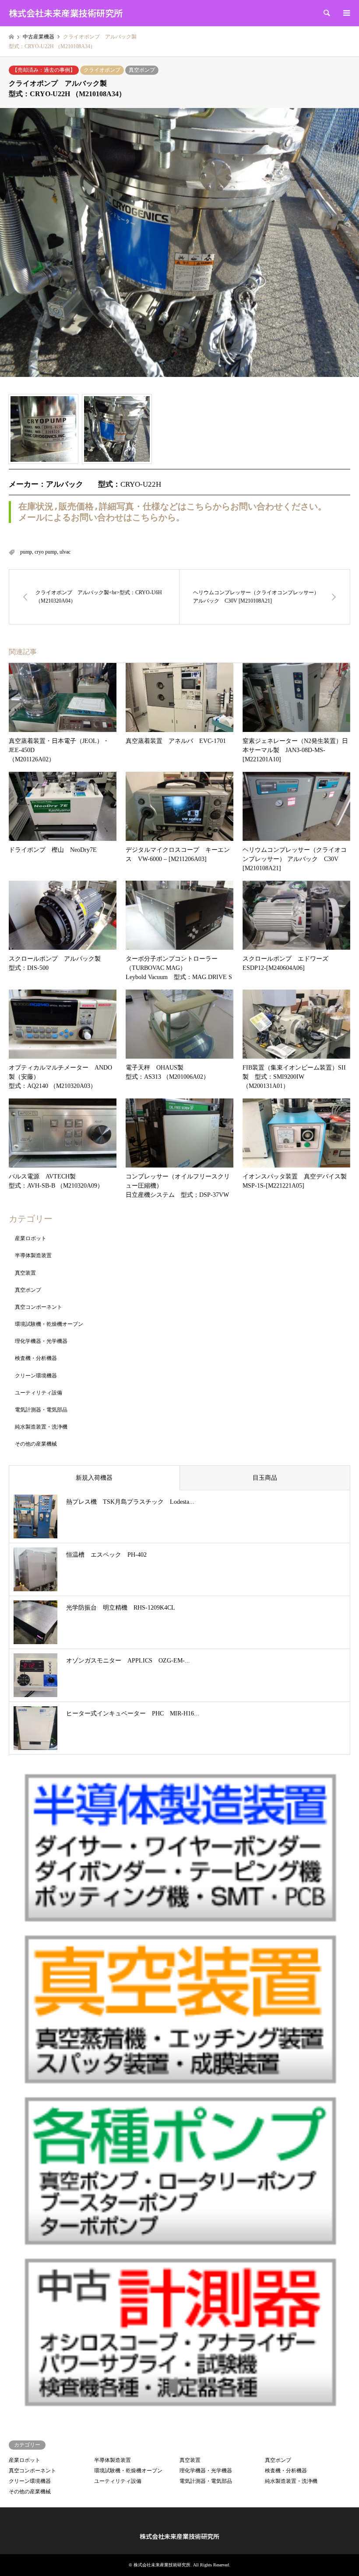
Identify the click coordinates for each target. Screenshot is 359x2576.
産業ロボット (31, 1238)
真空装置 (25, 1273)
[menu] (346, 13)
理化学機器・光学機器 (41, 1341)
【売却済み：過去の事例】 (44, 70)
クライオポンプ (102, 70)
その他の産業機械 (36, 1444)
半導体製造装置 (33, 1255)
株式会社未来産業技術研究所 (179, 2536)
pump (26, 552)
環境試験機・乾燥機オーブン (49, 1324)
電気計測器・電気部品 (41, 1410)
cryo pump (46, 552)
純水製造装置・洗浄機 (41, 1427)
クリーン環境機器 (36, 1376)
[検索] (326, 13)
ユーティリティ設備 (39, 1393)
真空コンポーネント (39, 1307)
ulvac (65, 552)
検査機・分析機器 (36, 1358)
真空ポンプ (142, 70)
